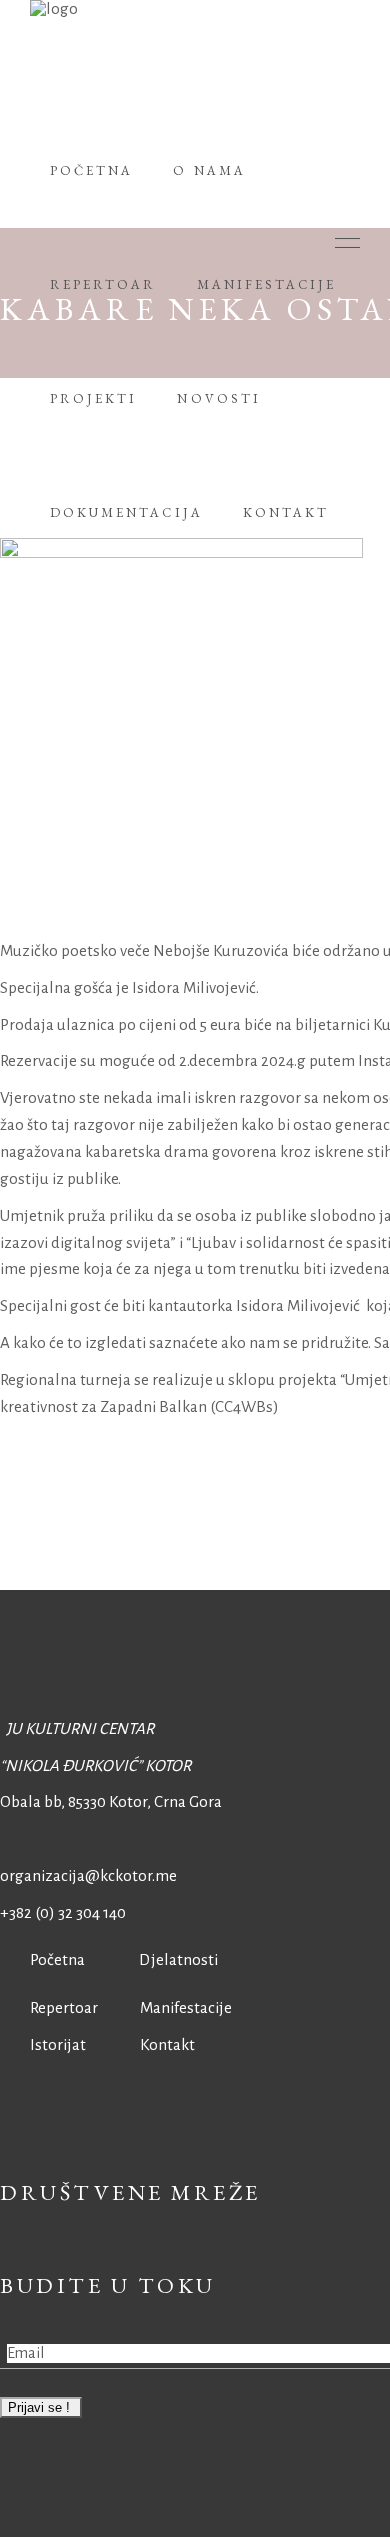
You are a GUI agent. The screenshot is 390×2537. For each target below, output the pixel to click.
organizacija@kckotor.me (88, 1875)
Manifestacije (186, 2007)
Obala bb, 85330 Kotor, (75, 1801)
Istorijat (43, 2044)
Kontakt (167, 2044)
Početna (53, 1959)
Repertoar (49, 2007)
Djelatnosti (178, 1959)
